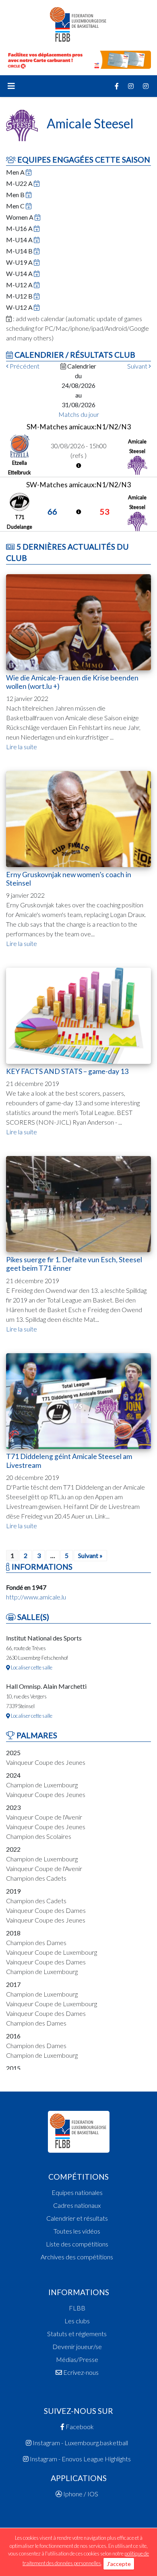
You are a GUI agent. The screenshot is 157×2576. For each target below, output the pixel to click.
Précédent (24, 366)
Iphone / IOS (80, 2494)
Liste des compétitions (77, 2244)
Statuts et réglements (77, 2334)
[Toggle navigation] (11, 86)
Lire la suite (22, 747)
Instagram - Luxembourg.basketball (80, 2443)
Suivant (138, 366)
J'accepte (119, 2564)
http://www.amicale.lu (36, 1597)
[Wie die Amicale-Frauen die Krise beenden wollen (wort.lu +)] (78, 621)
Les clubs (77, 2321)
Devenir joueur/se (77, 2346)
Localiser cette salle (31, 1667)
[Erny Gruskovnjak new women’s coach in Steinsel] (78, 818)
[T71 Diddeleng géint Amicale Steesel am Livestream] (78, 1400)
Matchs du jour (79, 414)
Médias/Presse (77, 2359)
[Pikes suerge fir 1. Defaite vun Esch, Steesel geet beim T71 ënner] (78, 1203)
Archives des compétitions (77, 2257)
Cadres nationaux (77, 2205)
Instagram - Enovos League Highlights (80, 2459)
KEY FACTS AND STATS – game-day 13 (67, 1071)
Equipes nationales (77, 2192)
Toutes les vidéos (77, 2231)
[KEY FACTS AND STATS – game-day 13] (78, 1015)
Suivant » (90, 1555)
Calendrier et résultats (77, 2218)
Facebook (79, 2427)
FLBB (77, 2308)
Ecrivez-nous (80, 2372)
